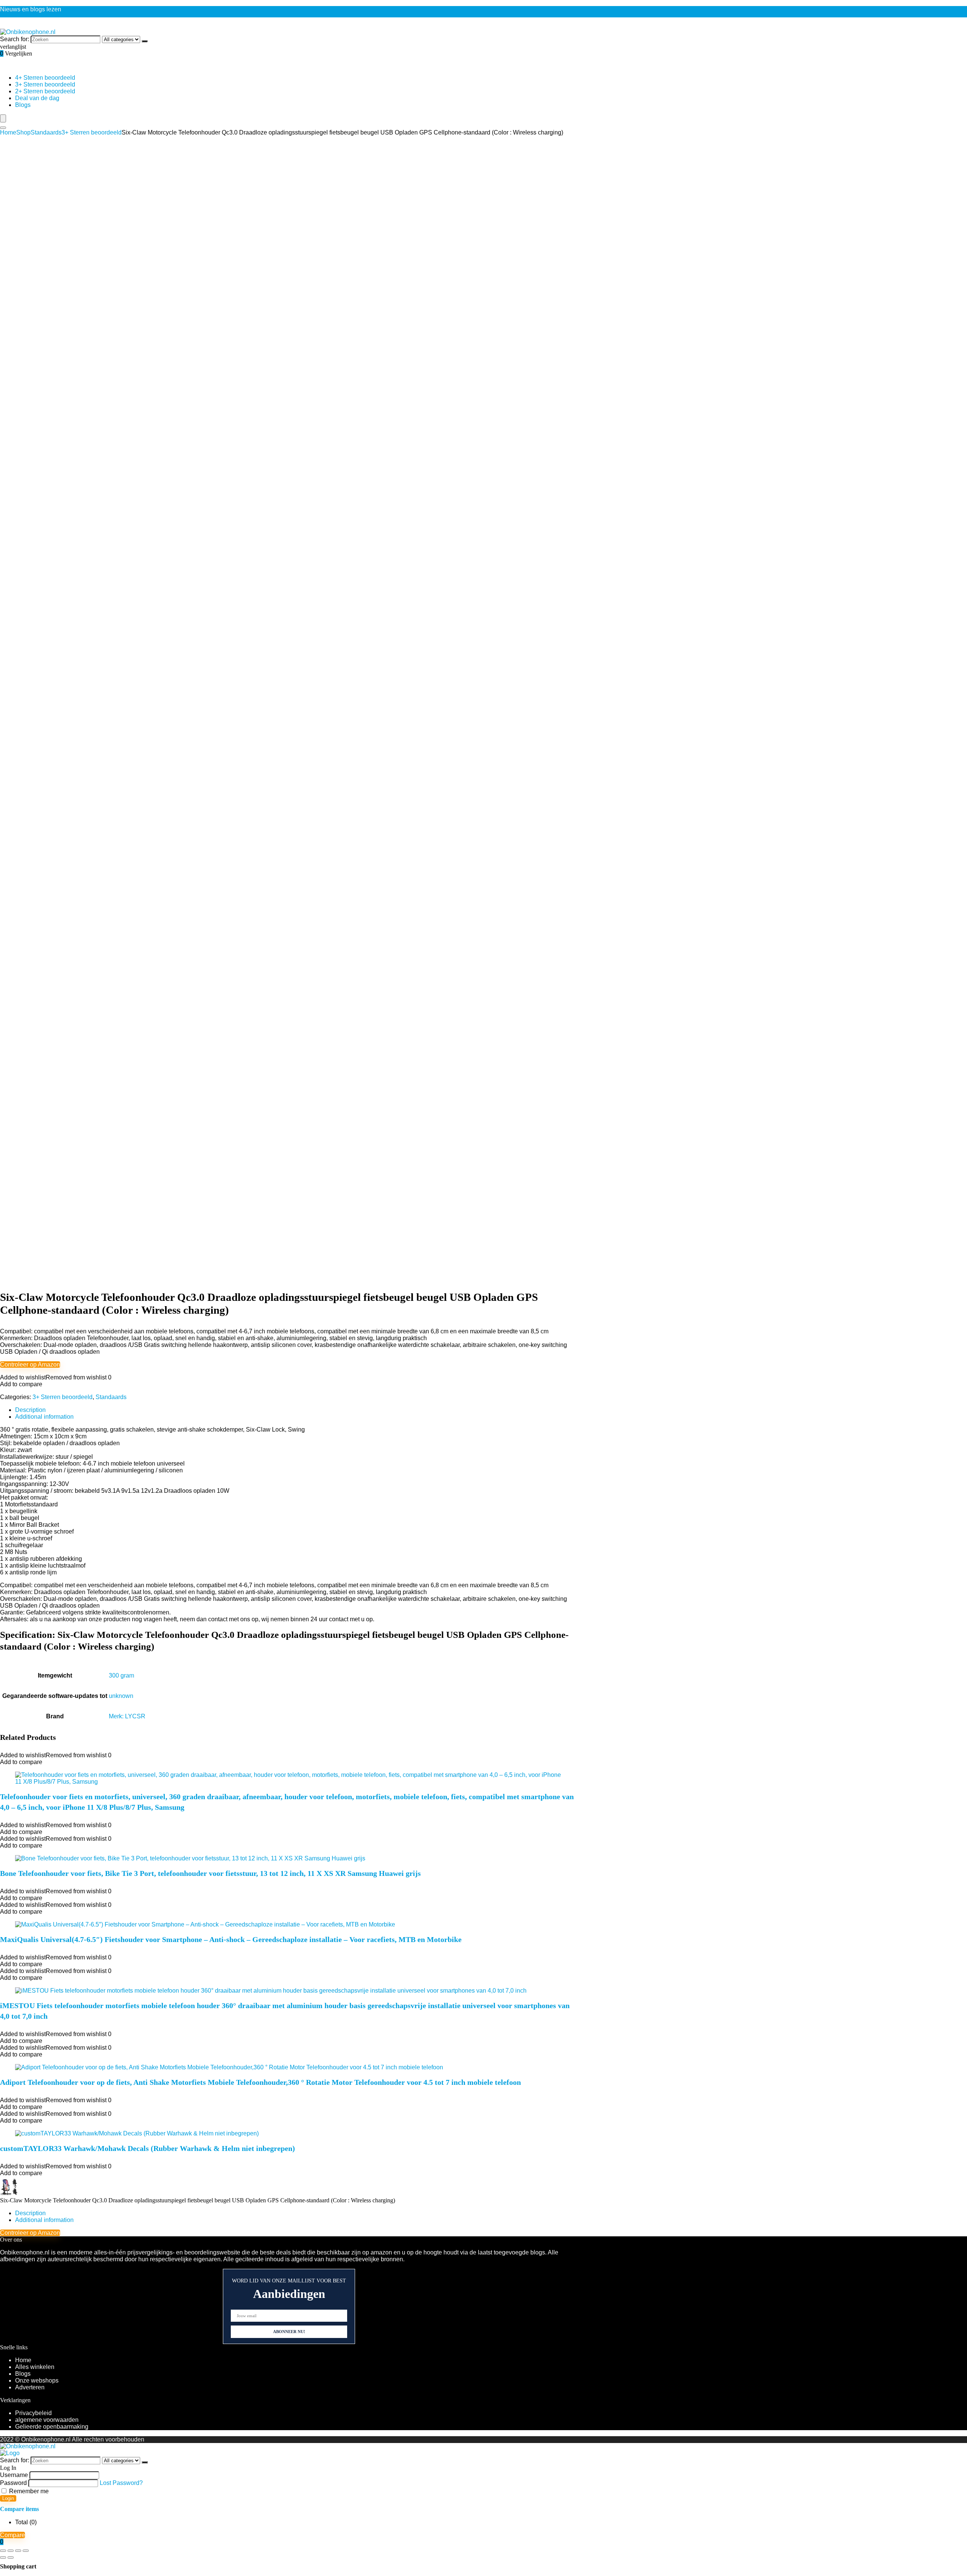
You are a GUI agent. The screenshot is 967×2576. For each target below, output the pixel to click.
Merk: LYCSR (127, 1716)
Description (30, 2213)
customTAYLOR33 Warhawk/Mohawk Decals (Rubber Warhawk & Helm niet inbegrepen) (148, 2148)
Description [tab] (30, 1410)
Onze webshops (37, 2380)
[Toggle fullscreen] (11, 2551)
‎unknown (121, 1696)
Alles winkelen (35, 2367)
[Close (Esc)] (26, 2551)
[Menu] (3, 118)
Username (14, 2475)
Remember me (28, 2491)
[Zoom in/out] (3, 2551)
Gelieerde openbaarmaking (52, 2427)
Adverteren (30, 2387)
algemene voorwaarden (47, 2420)
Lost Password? (121, 2483)
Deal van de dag (37, 98)
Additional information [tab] (44, 1417)
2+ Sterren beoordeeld (45, 91)
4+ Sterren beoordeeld (45, 78)
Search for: (15, 39)
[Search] (3, 128)
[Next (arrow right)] (11, 2557)
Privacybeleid (33, 2413)
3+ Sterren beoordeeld (45, 84)
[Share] (18, 2551)
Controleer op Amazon (30, 1365)
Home (8, 132)
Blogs (23, 105)
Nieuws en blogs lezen (31, 9)
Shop (23, 132)
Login (8, 2498)
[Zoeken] (145, 41)
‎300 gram (121, 1675)
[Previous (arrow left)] (3, 2557)
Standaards (46, 132)
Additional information (44, 2220)
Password (13, 2483)
